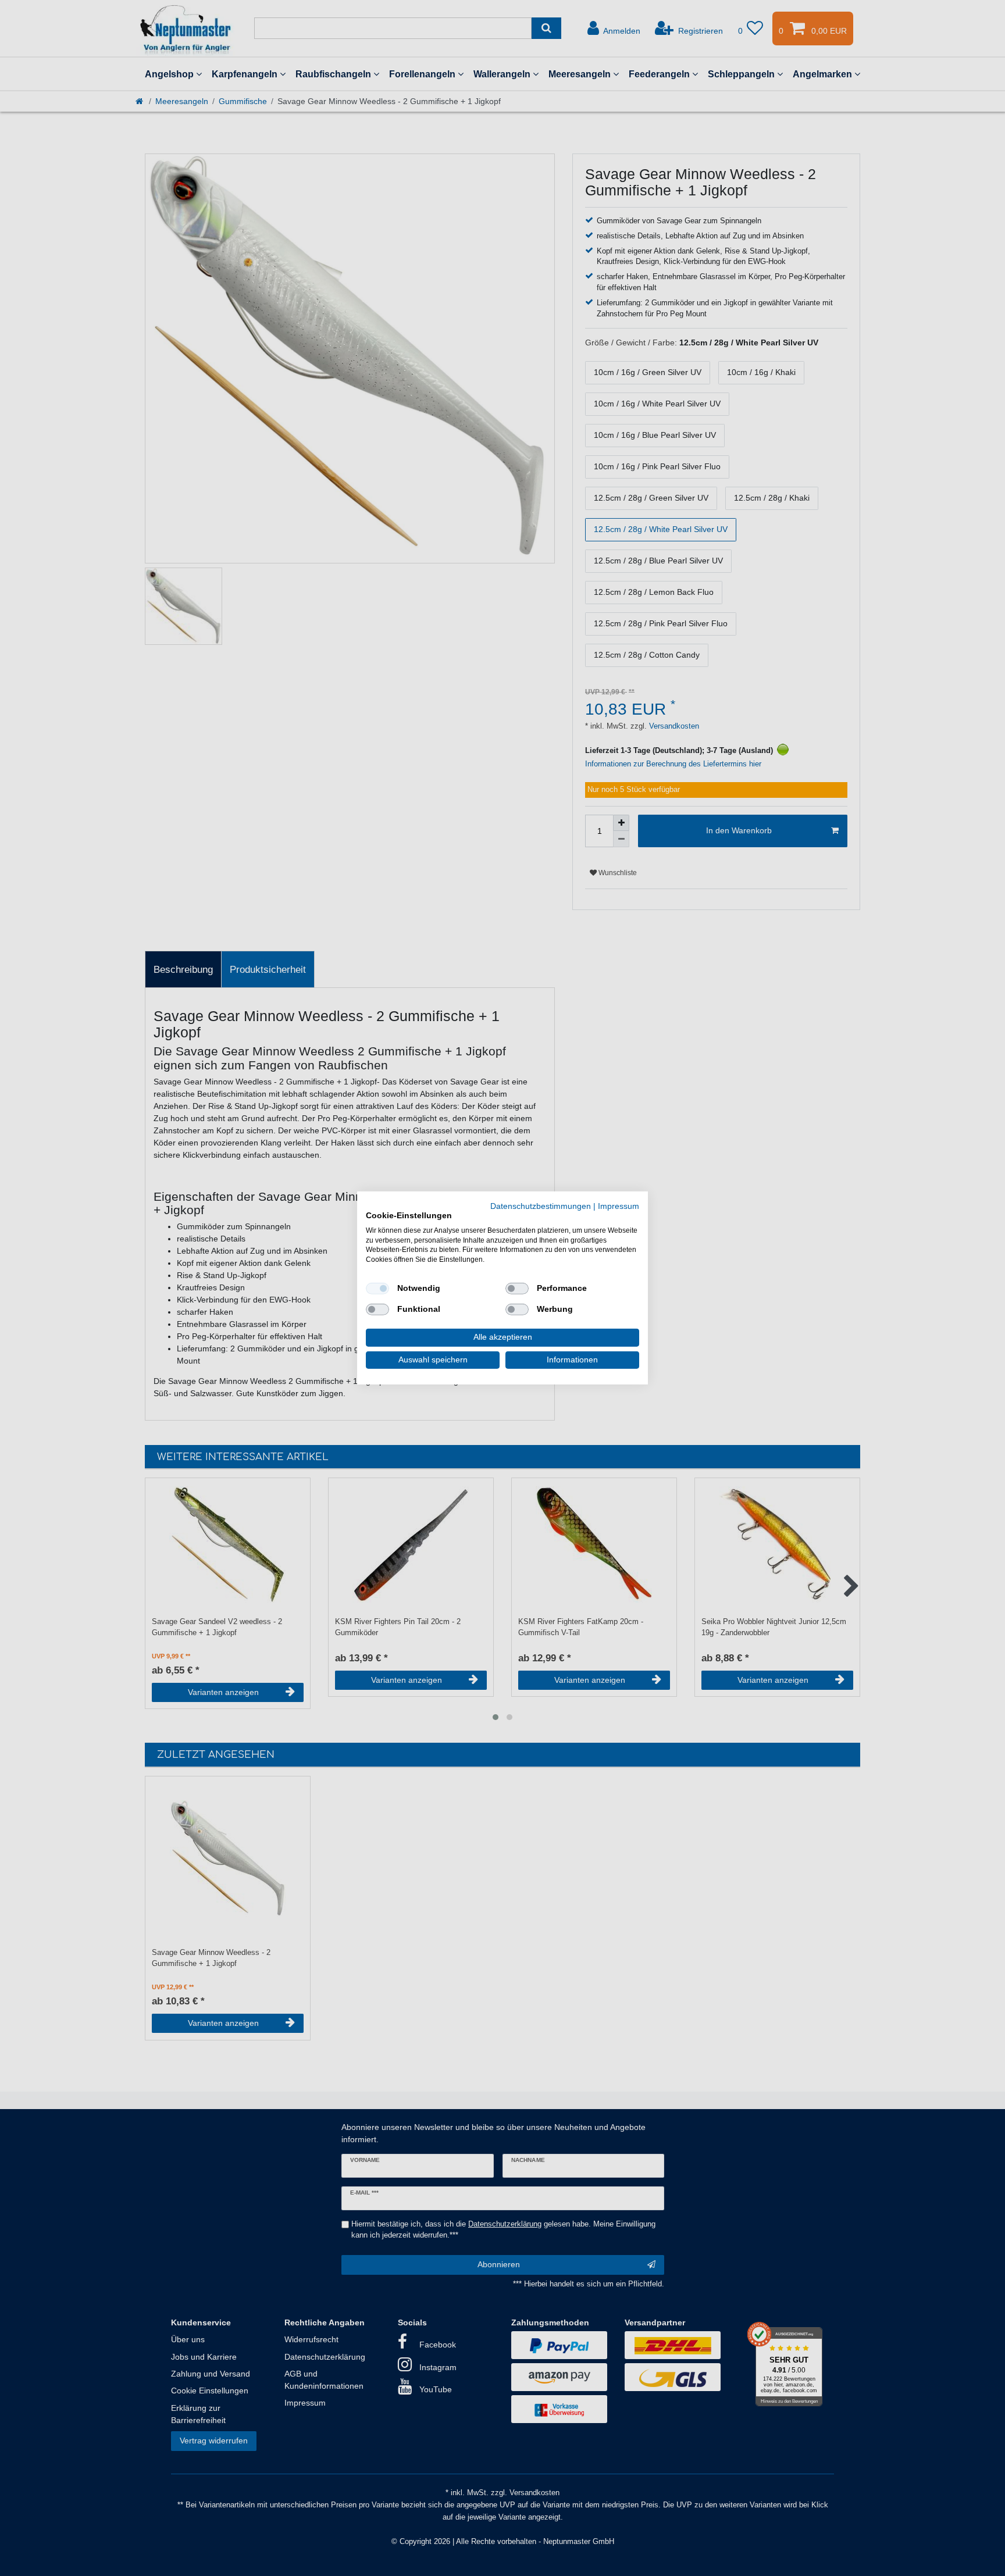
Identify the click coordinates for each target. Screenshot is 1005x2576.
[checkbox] (377, 1289)
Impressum (619, 1206)
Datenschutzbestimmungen (541, 1206)
